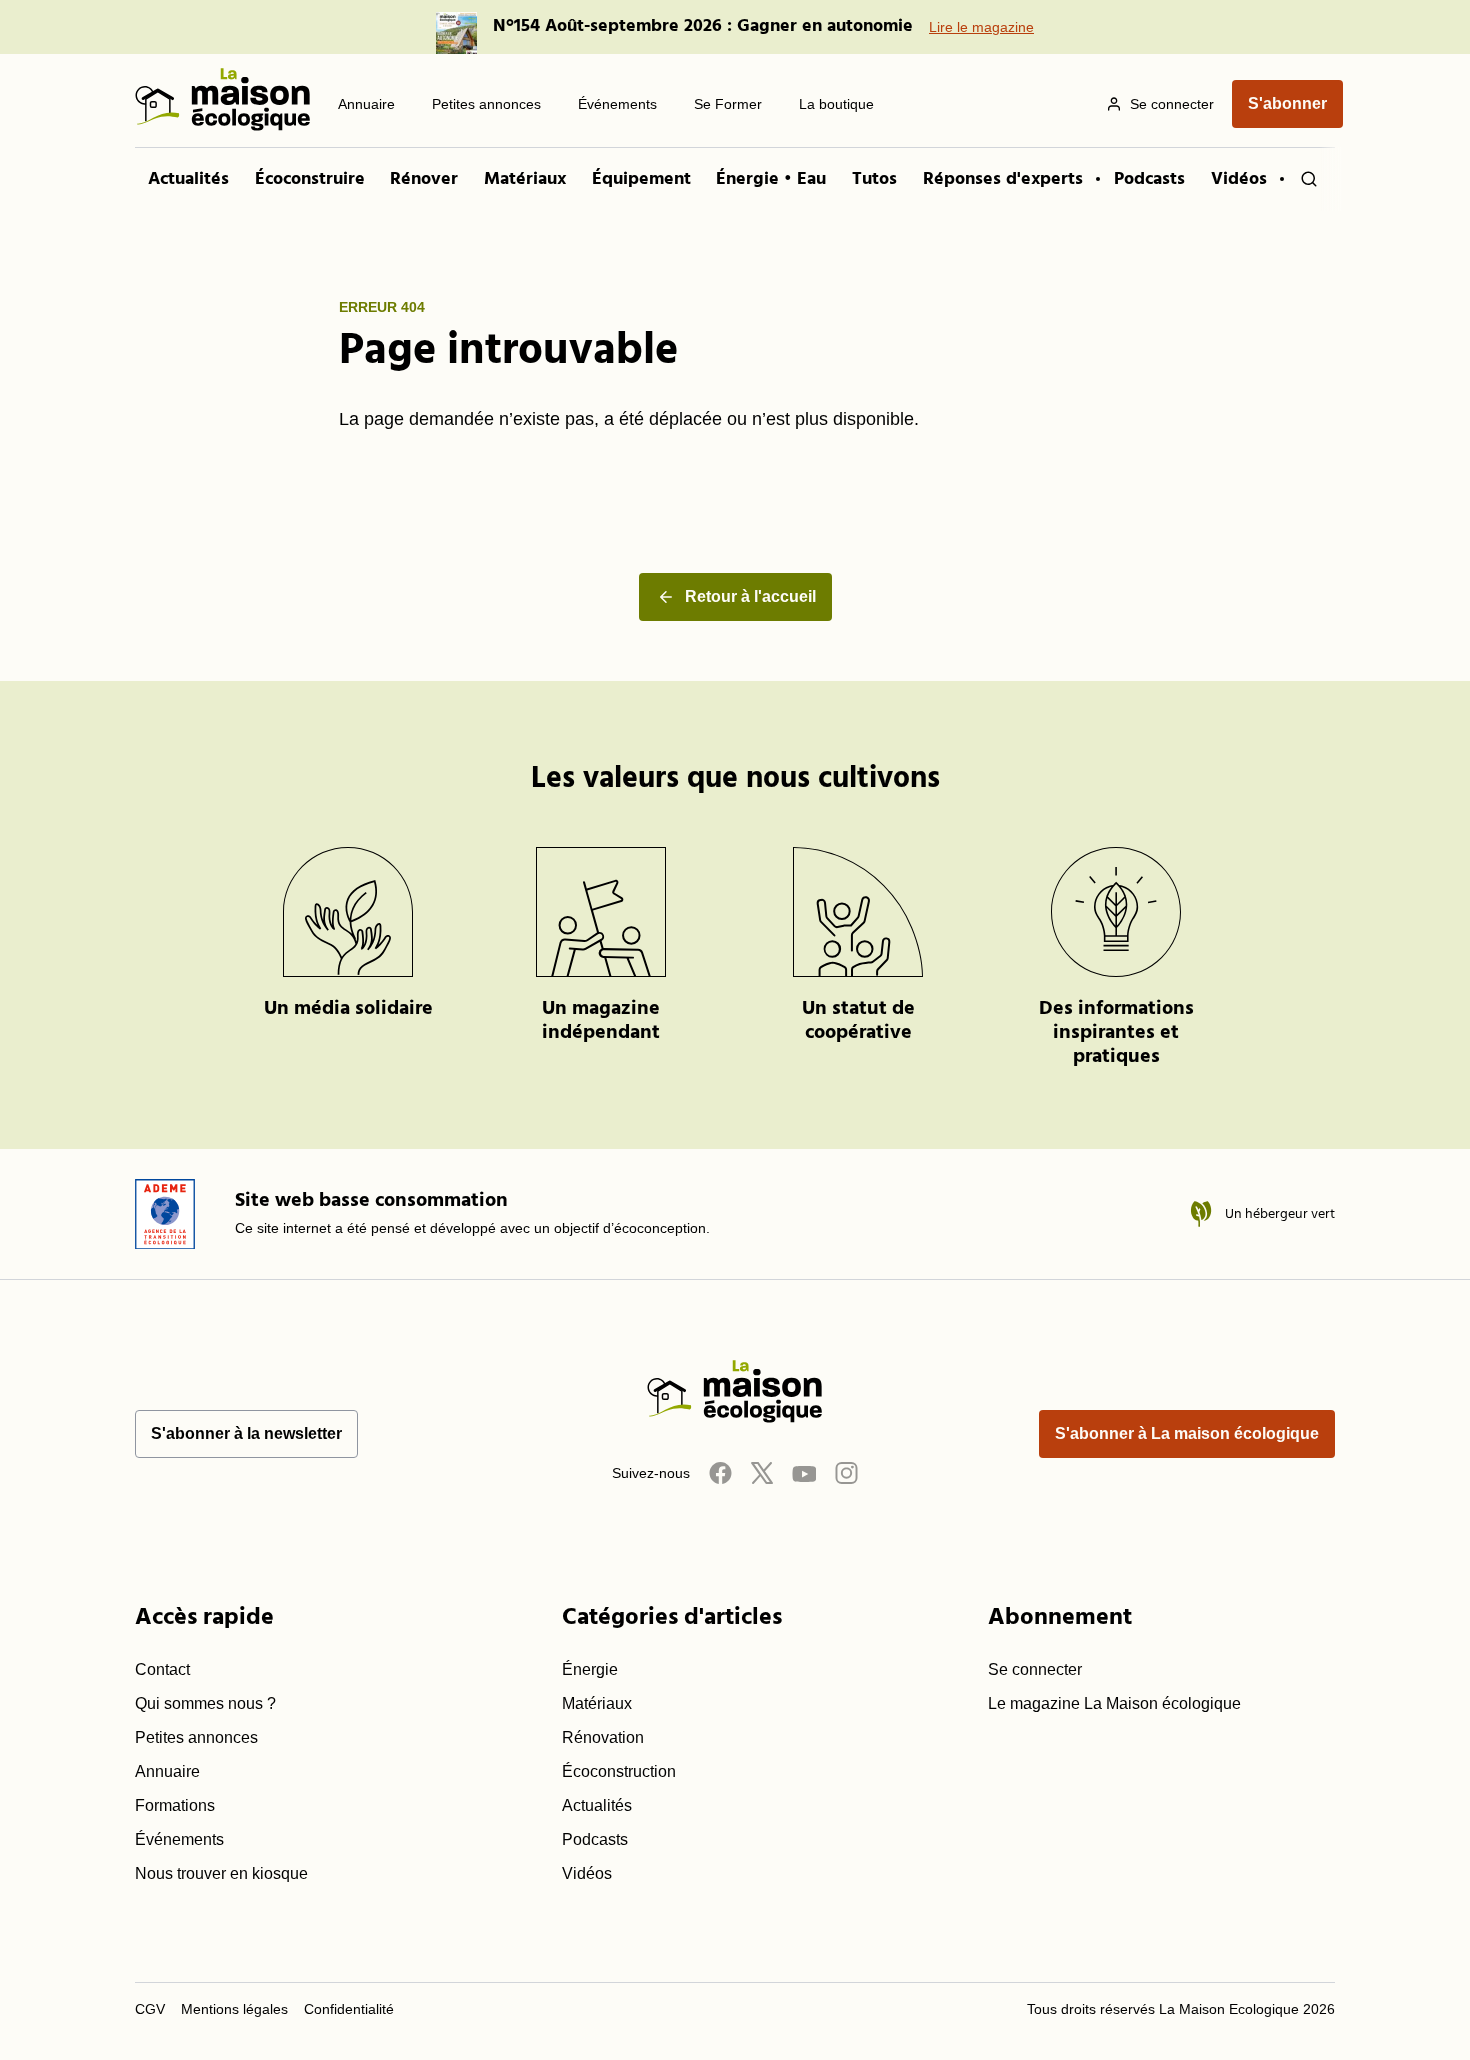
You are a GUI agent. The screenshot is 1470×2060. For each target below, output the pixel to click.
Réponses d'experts (1003, 179)
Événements (179, 1839)
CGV (150, 2009)
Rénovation (603, 1737)
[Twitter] (762, 1472)
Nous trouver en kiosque (221, 1873)
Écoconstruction (619, 1771)
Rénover (424, 179)
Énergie (590, 1669)
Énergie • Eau (771, 179)
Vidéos (1239, 179)
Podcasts (1149, 179)
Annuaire (167, 1771)
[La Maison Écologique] (223, 103)
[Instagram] (846, 1472)
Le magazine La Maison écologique (1114, 1703)
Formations (175, 1805)
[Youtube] (804, 1472)
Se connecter (1035, 1669)
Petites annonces (196, 1737)
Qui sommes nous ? (205, 1703)
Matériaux (525, 179)
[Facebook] (720, 1472)
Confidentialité (349, 2009)
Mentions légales (234, 2009)
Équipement (641, 179)
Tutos (874, 179)
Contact (162, 1669)
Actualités (188, 179)
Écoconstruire (310, 179)
